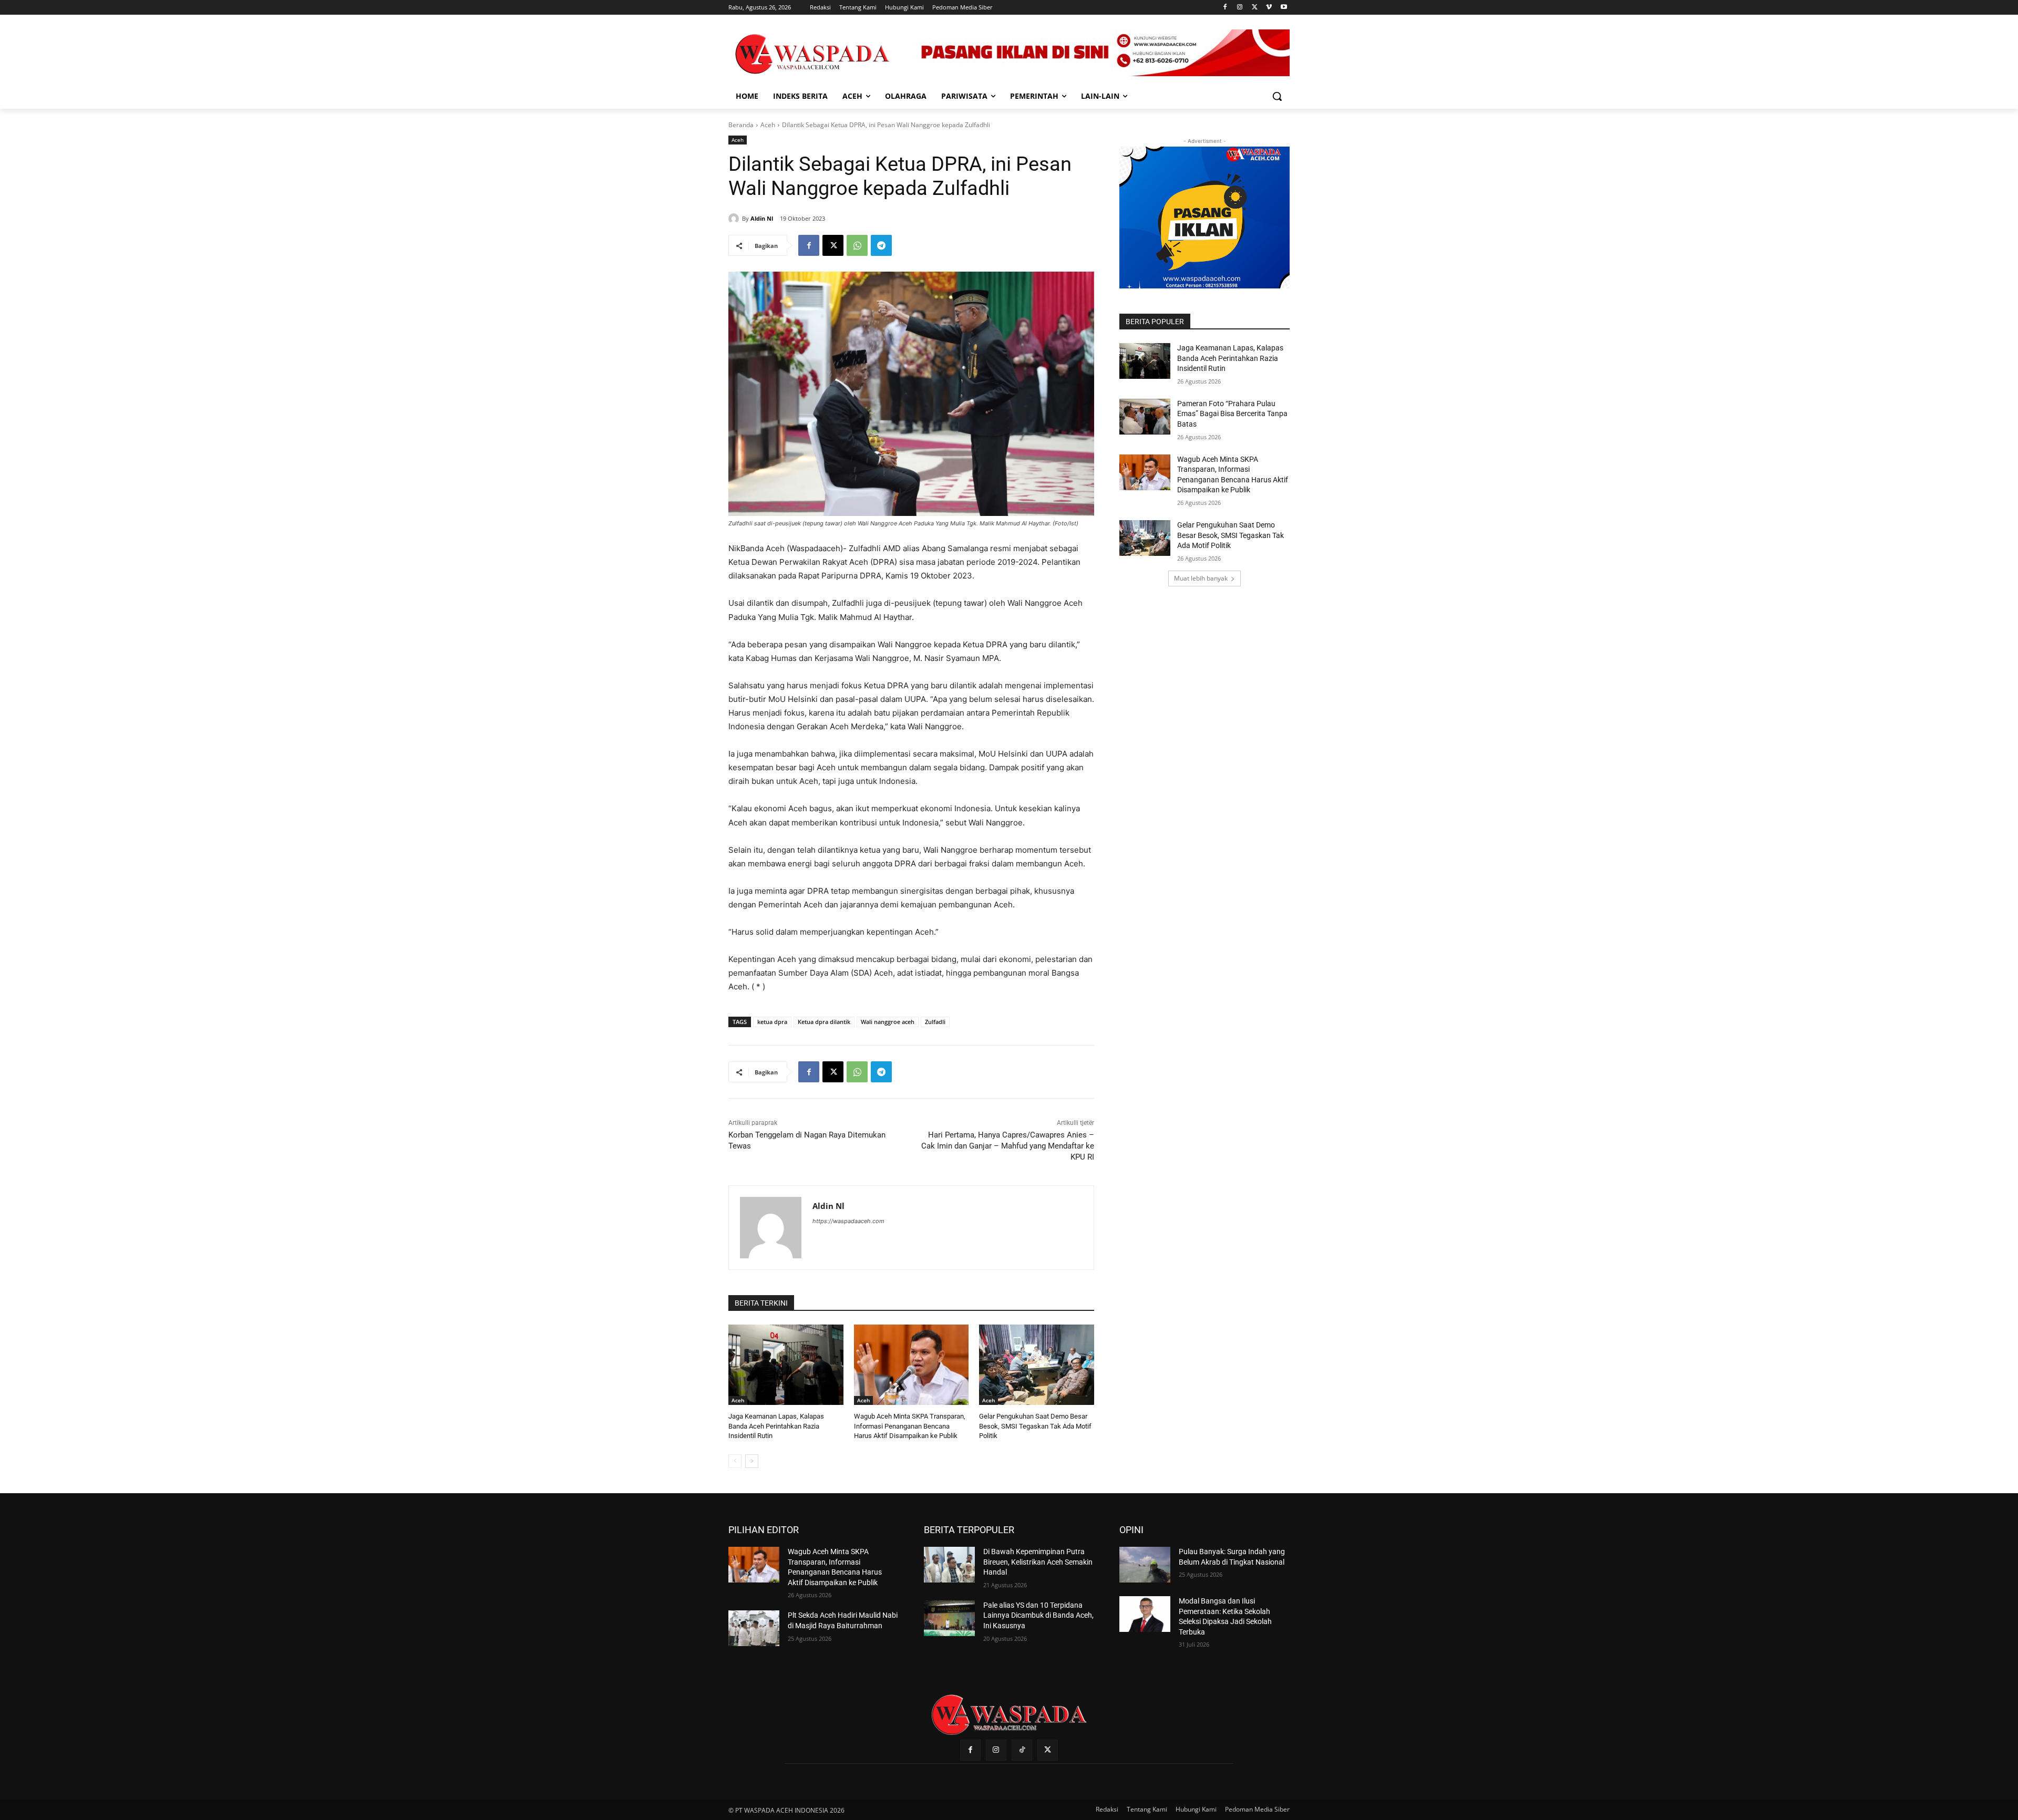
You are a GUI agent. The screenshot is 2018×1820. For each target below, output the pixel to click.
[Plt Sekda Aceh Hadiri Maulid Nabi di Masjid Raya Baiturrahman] (754, 1628)
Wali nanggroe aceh (888, 1022)
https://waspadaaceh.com (848, 1221)
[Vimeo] (1269, 8)
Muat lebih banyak (1201, 578)
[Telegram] (881, 245)
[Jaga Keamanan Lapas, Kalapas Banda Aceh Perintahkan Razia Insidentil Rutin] (786, 1365)
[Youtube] (1284, 8)
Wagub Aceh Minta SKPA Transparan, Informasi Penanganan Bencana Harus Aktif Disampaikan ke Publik (910, 1426)
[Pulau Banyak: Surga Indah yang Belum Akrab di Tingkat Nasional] (1145, 1565)
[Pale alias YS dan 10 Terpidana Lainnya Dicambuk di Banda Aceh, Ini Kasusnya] (949, 1618)
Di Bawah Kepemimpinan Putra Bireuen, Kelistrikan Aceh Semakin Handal (1038, 1562)
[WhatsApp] (857, 245)
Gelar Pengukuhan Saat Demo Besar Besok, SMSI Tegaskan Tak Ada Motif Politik (1035, 1426)
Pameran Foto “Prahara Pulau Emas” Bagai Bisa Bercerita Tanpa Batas (1232, 414)
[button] (1277, 96)
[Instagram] (1240, 8)
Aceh (768, 125)
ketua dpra (772, 1022)
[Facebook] (1225, 8)
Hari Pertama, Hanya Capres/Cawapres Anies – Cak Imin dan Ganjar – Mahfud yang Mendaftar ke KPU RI (1008, 1146)
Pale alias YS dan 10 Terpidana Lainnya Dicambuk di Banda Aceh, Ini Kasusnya (1038, 1615)
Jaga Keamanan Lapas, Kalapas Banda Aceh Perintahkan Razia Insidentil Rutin (776, 1426)
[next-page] (752, 1461)
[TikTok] (1022, 1750)
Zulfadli (935, 1022)
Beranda (741, 125)
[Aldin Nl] (735, 219)
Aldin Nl (762, 218)
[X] (1255, 8)
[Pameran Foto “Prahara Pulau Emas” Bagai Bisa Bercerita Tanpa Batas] (1145, 417)
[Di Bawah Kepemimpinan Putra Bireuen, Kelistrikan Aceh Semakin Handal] (949, 1565)
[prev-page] (735, 1461)
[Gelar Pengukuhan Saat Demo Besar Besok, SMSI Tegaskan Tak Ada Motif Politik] (1037, 1365)
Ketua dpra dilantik (824, 1022)
